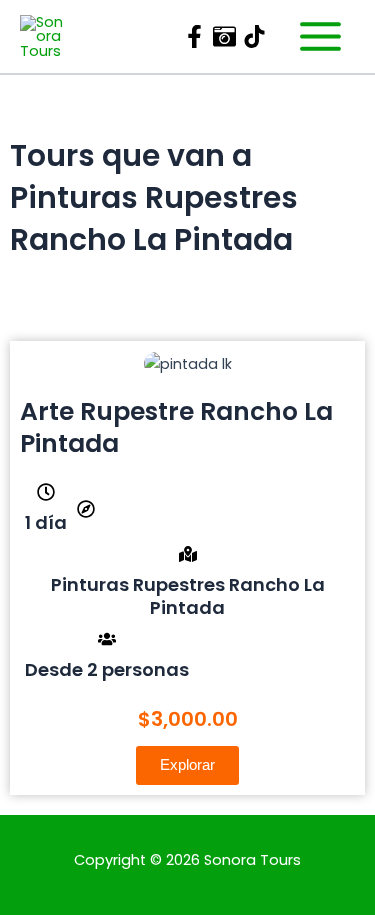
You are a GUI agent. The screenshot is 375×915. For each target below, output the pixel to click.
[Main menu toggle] (320, 36)
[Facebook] (194, 36)
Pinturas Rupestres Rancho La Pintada (188, 596)
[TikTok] (254, 36)
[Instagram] (224, 36)
